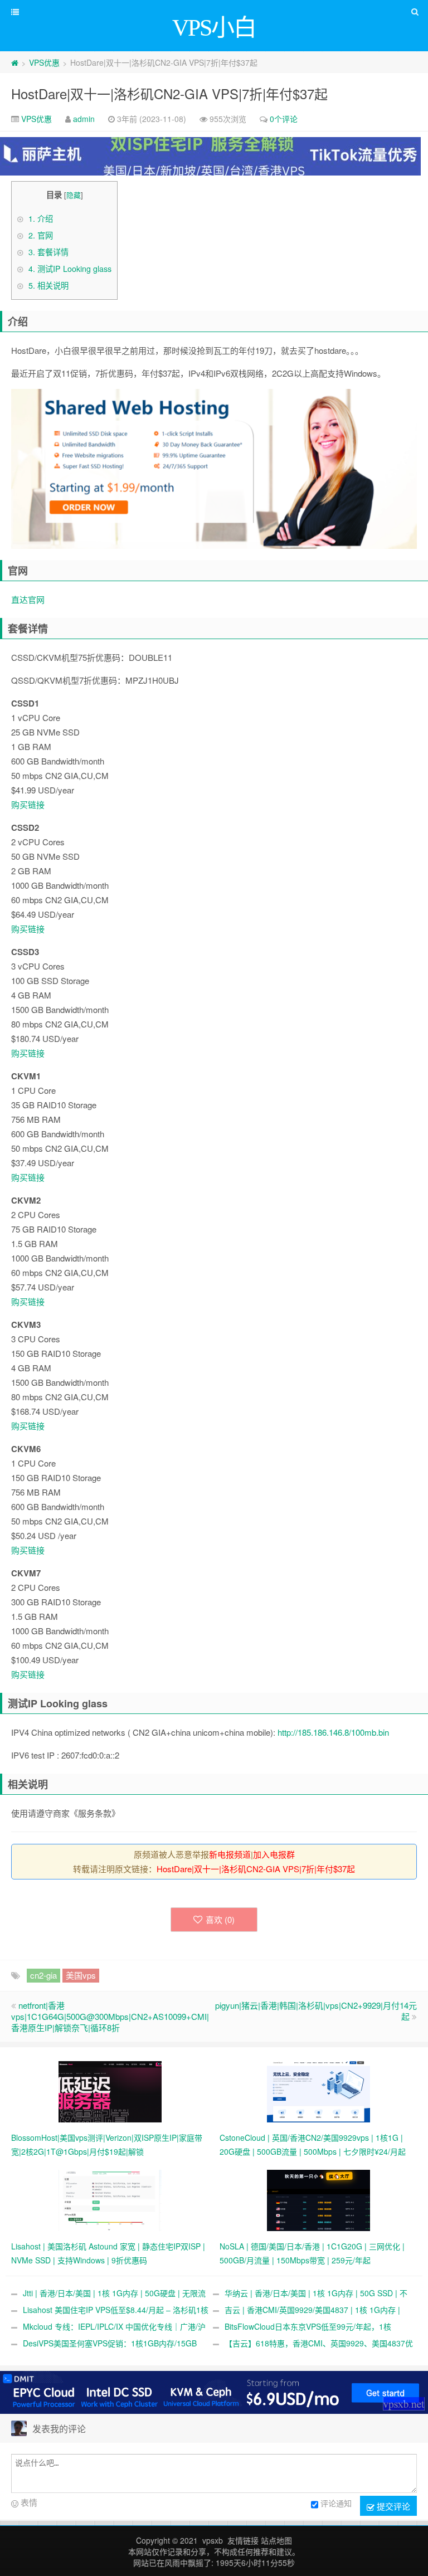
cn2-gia (43, 1975)
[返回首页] (15, 62)
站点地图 (276, 2540)
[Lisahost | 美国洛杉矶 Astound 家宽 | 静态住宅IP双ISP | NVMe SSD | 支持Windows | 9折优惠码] (110, 2199)
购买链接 (28, 804)
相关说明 (48, 285)
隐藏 (74, 195)
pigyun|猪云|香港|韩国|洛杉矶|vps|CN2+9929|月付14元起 (316, 2011)
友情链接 (243, 2540)
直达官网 (28, 599)
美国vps (81, 1975)
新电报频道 (230, 1854)
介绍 (41, 218)
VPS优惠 (44, 62)
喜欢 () (220, 1919)
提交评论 (392, 2506)
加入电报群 (274, 1854)
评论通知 (336, 2503)
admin (84, 119)
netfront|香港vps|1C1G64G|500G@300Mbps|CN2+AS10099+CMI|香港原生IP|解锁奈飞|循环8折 (110, 2016)
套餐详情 (48, 252)
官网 (41, 235)
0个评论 (284, 119)
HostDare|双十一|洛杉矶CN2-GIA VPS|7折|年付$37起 (169, 93)
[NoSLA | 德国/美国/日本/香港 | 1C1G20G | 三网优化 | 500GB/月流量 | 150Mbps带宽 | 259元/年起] (318, 2199)
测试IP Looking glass (70, 269)
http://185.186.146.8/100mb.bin (333, 1732)
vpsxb (213, 2540)
